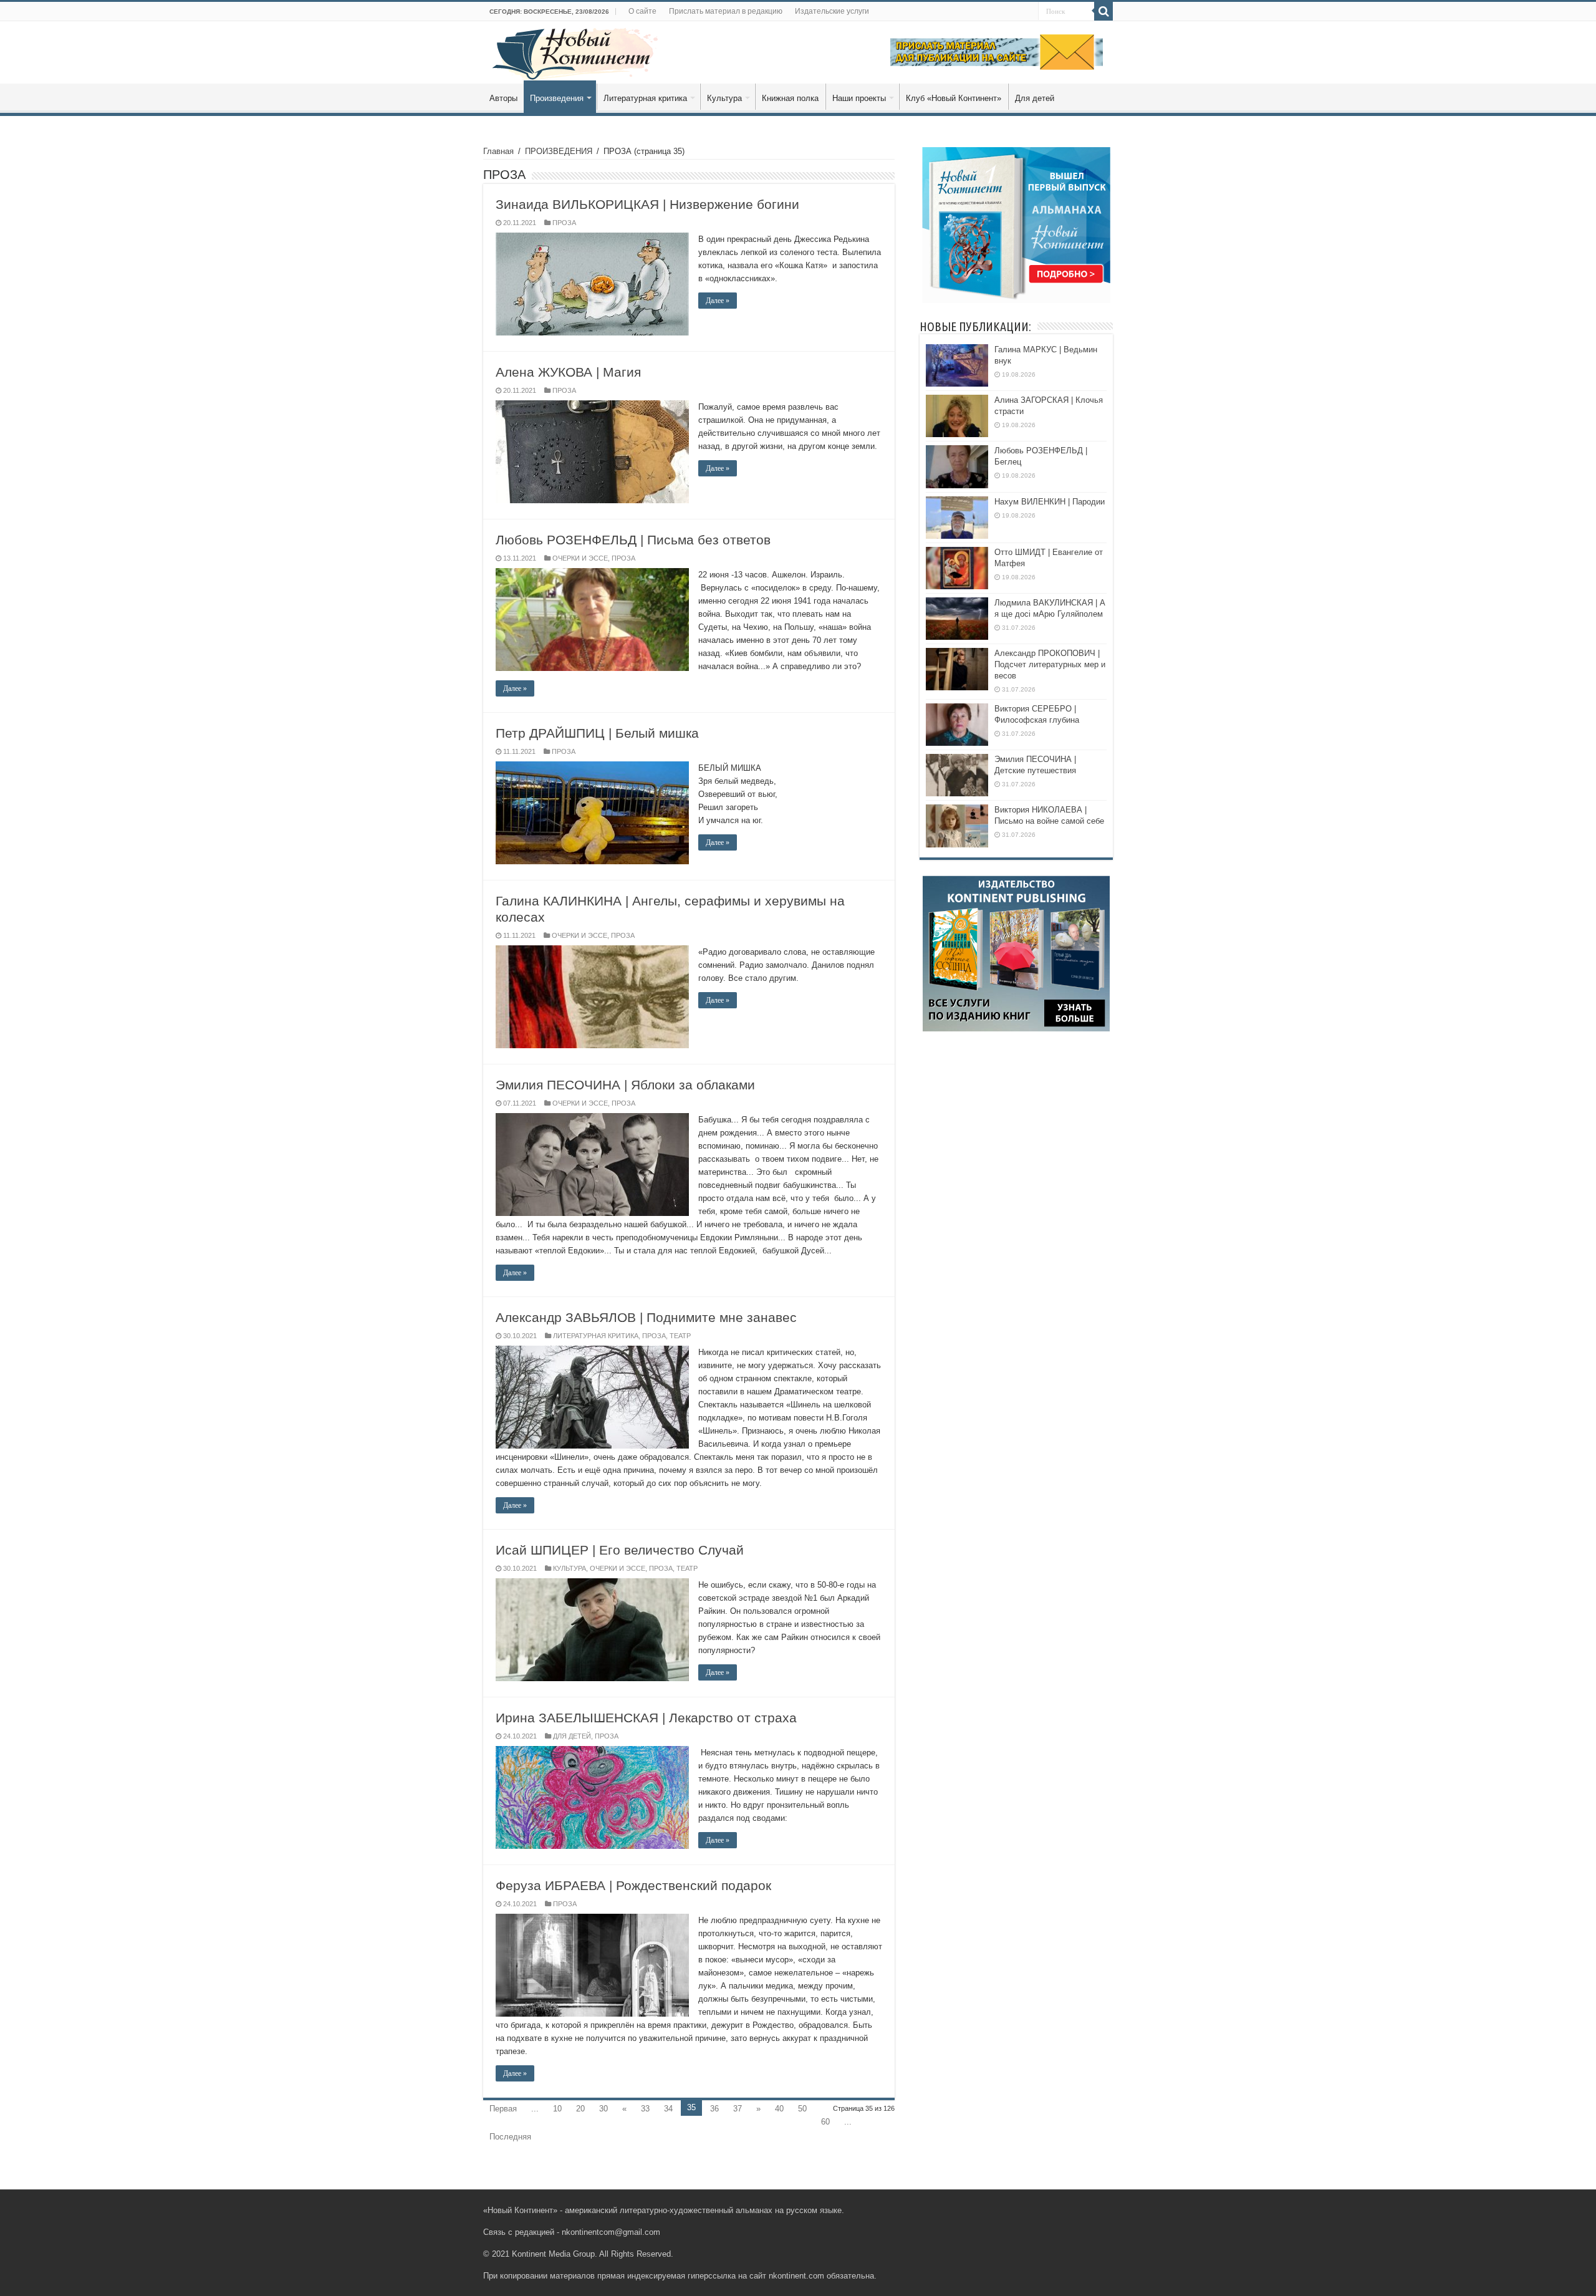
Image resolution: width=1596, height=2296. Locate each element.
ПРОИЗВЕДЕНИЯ (559, 151)
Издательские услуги (832, 11)
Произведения (557, 98)
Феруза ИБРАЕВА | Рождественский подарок (633, 1885)
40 (779, 2109)
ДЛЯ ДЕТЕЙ (572, 1736)
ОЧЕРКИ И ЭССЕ (580, 558)
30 (603, 2109)
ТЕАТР (680, 1336)
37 (738, 2109)
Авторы (503, 98)
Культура (724, 98)
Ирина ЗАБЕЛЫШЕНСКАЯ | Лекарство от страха (646, 1718)
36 (714, 2109)
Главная (498, 151)
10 (557, 2109)
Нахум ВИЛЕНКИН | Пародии (1050, 502)
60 (825, 2122)
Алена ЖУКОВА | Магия (568, 372)
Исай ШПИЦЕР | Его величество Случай (620, 1550)
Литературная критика (645, 98)
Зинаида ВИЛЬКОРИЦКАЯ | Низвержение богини (647, 204)
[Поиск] (1103, 11)
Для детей (1035, 98)
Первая (503, 2109)
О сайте (642, 11)
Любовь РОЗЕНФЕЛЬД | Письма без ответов (633, 540)
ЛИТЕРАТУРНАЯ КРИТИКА (596, 1336)
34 (668, 2109)
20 (580, 2109)
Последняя (510, 2137)
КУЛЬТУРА (570, 1568)
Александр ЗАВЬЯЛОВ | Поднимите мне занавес (646, 1317)
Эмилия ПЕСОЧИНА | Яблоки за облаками (625, 1085)
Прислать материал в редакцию (726, 11)
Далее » (718, 301)
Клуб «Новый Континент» (954, 98)
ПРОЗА (564, 223)
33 (645, 2109)
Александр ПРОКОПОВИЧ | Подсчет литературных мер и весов (1050, 664)
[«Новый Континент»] (575, 52)
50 (802, 2109)
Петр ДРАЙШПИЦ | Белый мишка (597, 733)
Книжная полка (790, 98)
